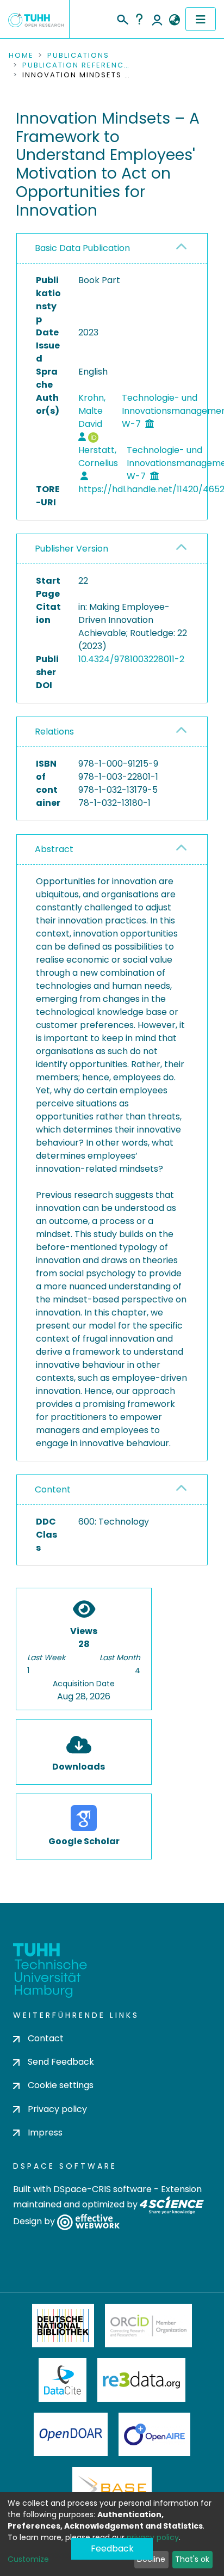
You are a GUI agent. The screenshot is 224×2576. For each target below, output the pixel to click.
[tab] (112, 249)
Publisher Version (71, 549)
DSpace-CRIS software (102, 2189)
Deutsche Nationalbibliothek (63, 2326)
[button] (174, 20)
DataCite (63, 2380)
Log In (157, 19)
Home (21, 56)
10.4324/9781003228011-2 (131, 659)
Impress (45, 2133)
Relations (54, 732)
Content (53, 1489)
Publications (78, 56)
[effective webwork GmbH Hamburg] (88, 2221)
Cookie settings (61, 2085)
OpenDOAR (71, 2434)
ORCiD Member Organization (148, 2326)
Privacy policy (57, 2109)
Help (139, 19)
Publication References (77, 65)
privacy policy (153, 2537)
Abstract (54, 849)
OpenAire (154, 2434)
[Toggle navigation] (201, 19)
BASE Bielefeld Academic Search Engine (112, 2489)
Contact (46, 2038)
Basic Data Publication (82, 248)
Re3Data (141, 2380)
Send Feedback (61, 2062)
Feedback (112, 2549)
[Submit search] (122, 18)
